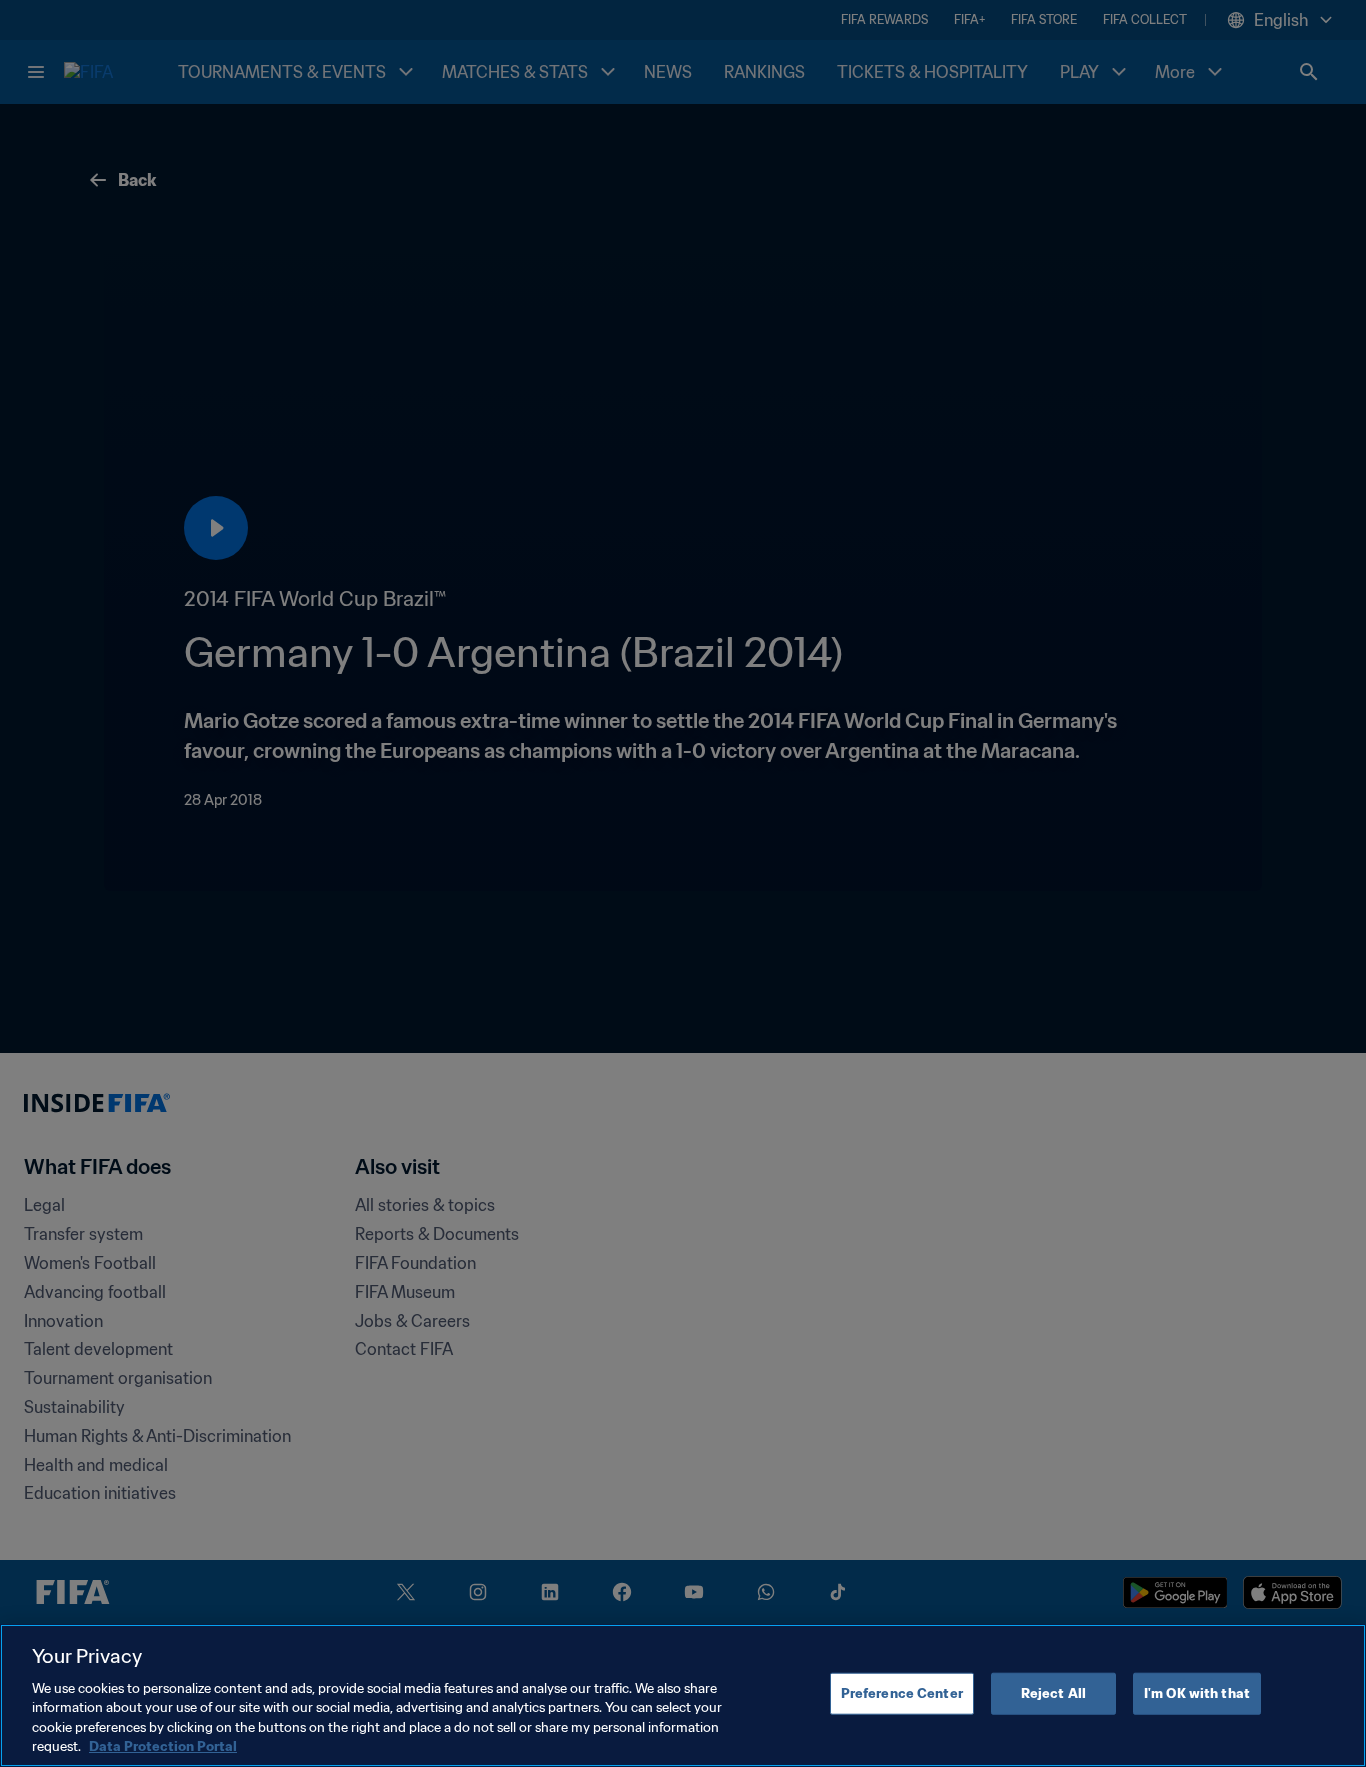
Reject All (1053, 1693)
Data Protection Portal (163, 1746)
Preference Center (902, 1693)
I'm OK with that (1197, 1693)
